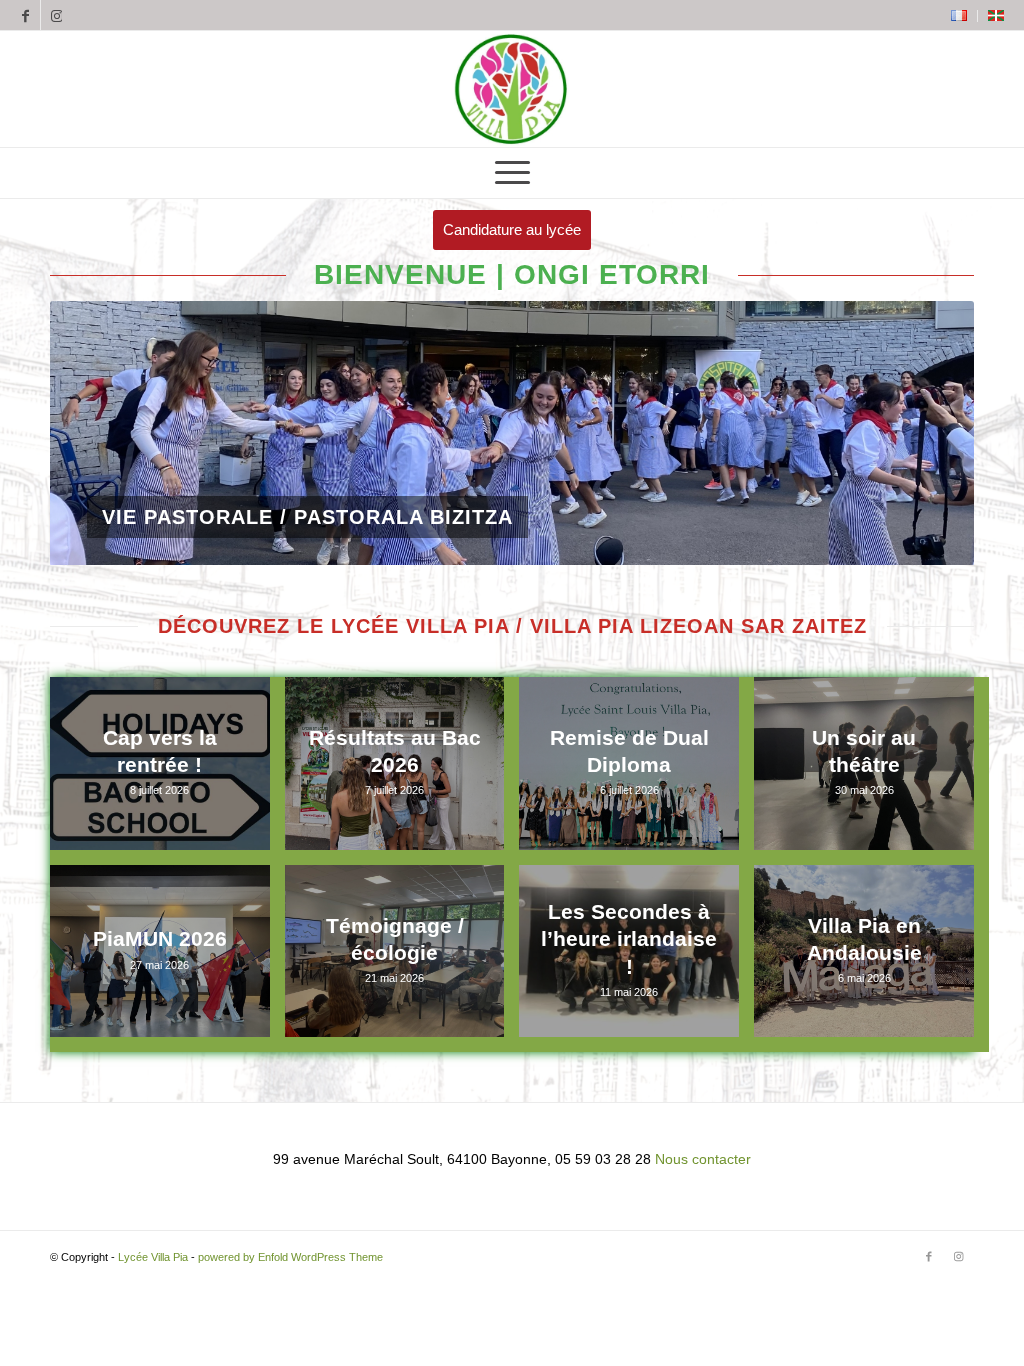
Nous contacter (703, 1159)
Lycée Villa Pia (153, 1257)
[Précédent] (95, 433)
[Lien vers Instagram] (56, 15)
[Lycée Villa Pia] (512, 89)
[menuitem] (959, 16)
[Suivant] (929, 433)
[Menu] (512, 173)
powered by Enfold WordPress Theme (290, 1257)
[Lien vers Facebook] (25, 15)
